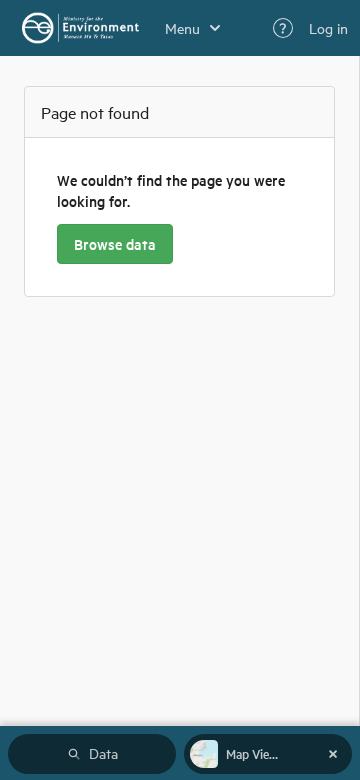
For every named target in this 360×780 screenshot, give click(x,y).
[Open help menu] (283, 28)
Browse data (115, 244)
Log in (328, 28)
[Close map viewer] (333, 754)
